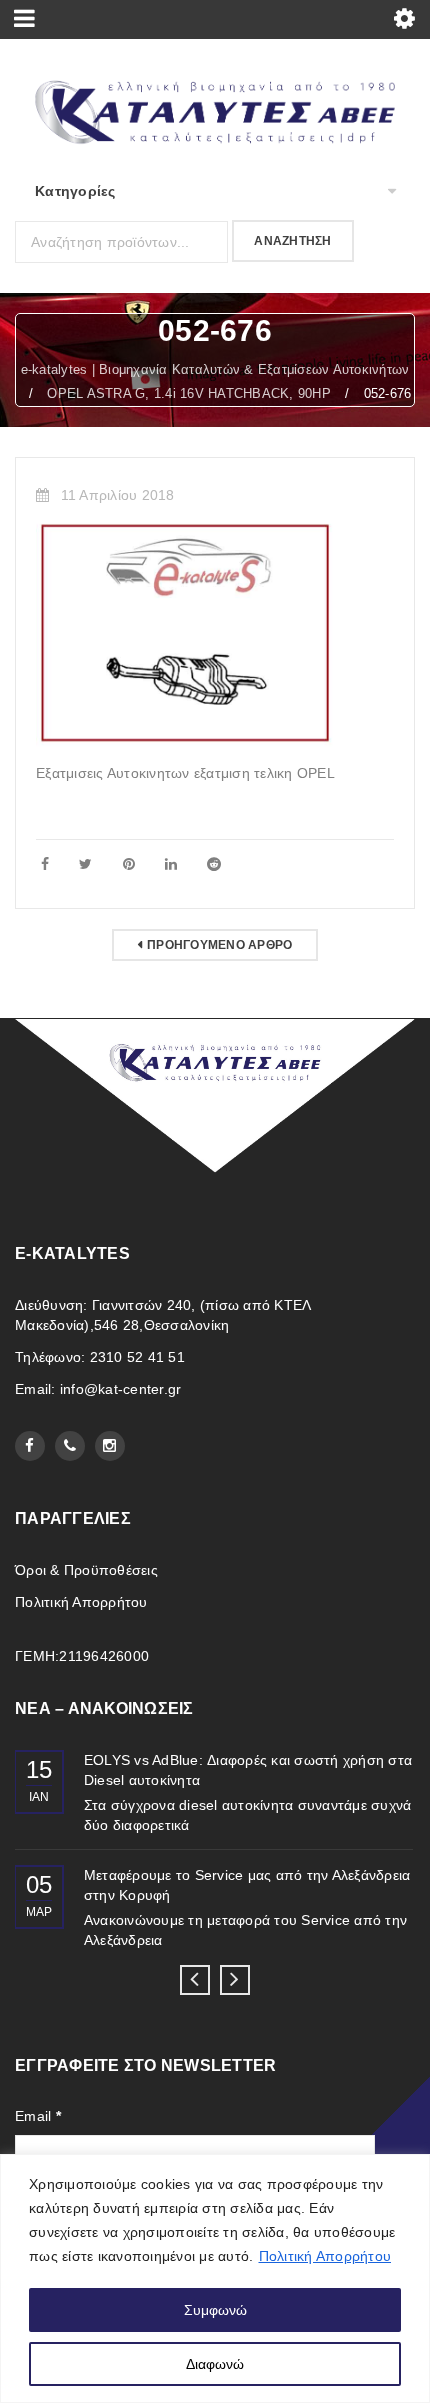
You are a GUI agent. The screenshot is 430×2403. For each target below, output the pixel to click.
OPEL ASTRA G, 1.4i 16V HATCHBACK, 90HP (189, 393)
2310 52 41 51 (137, 1357)
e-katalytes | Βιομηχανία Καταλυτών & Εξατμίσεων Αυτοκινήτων (215, 369)
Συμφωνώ (215, 2310)
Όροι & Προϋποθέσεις (86, 1570)
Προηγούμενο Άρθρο (219, 945)
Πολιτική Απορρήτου (325, 2256)
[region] (215, 2278)
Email (38, 2116)
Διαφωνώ (215, 2364)
